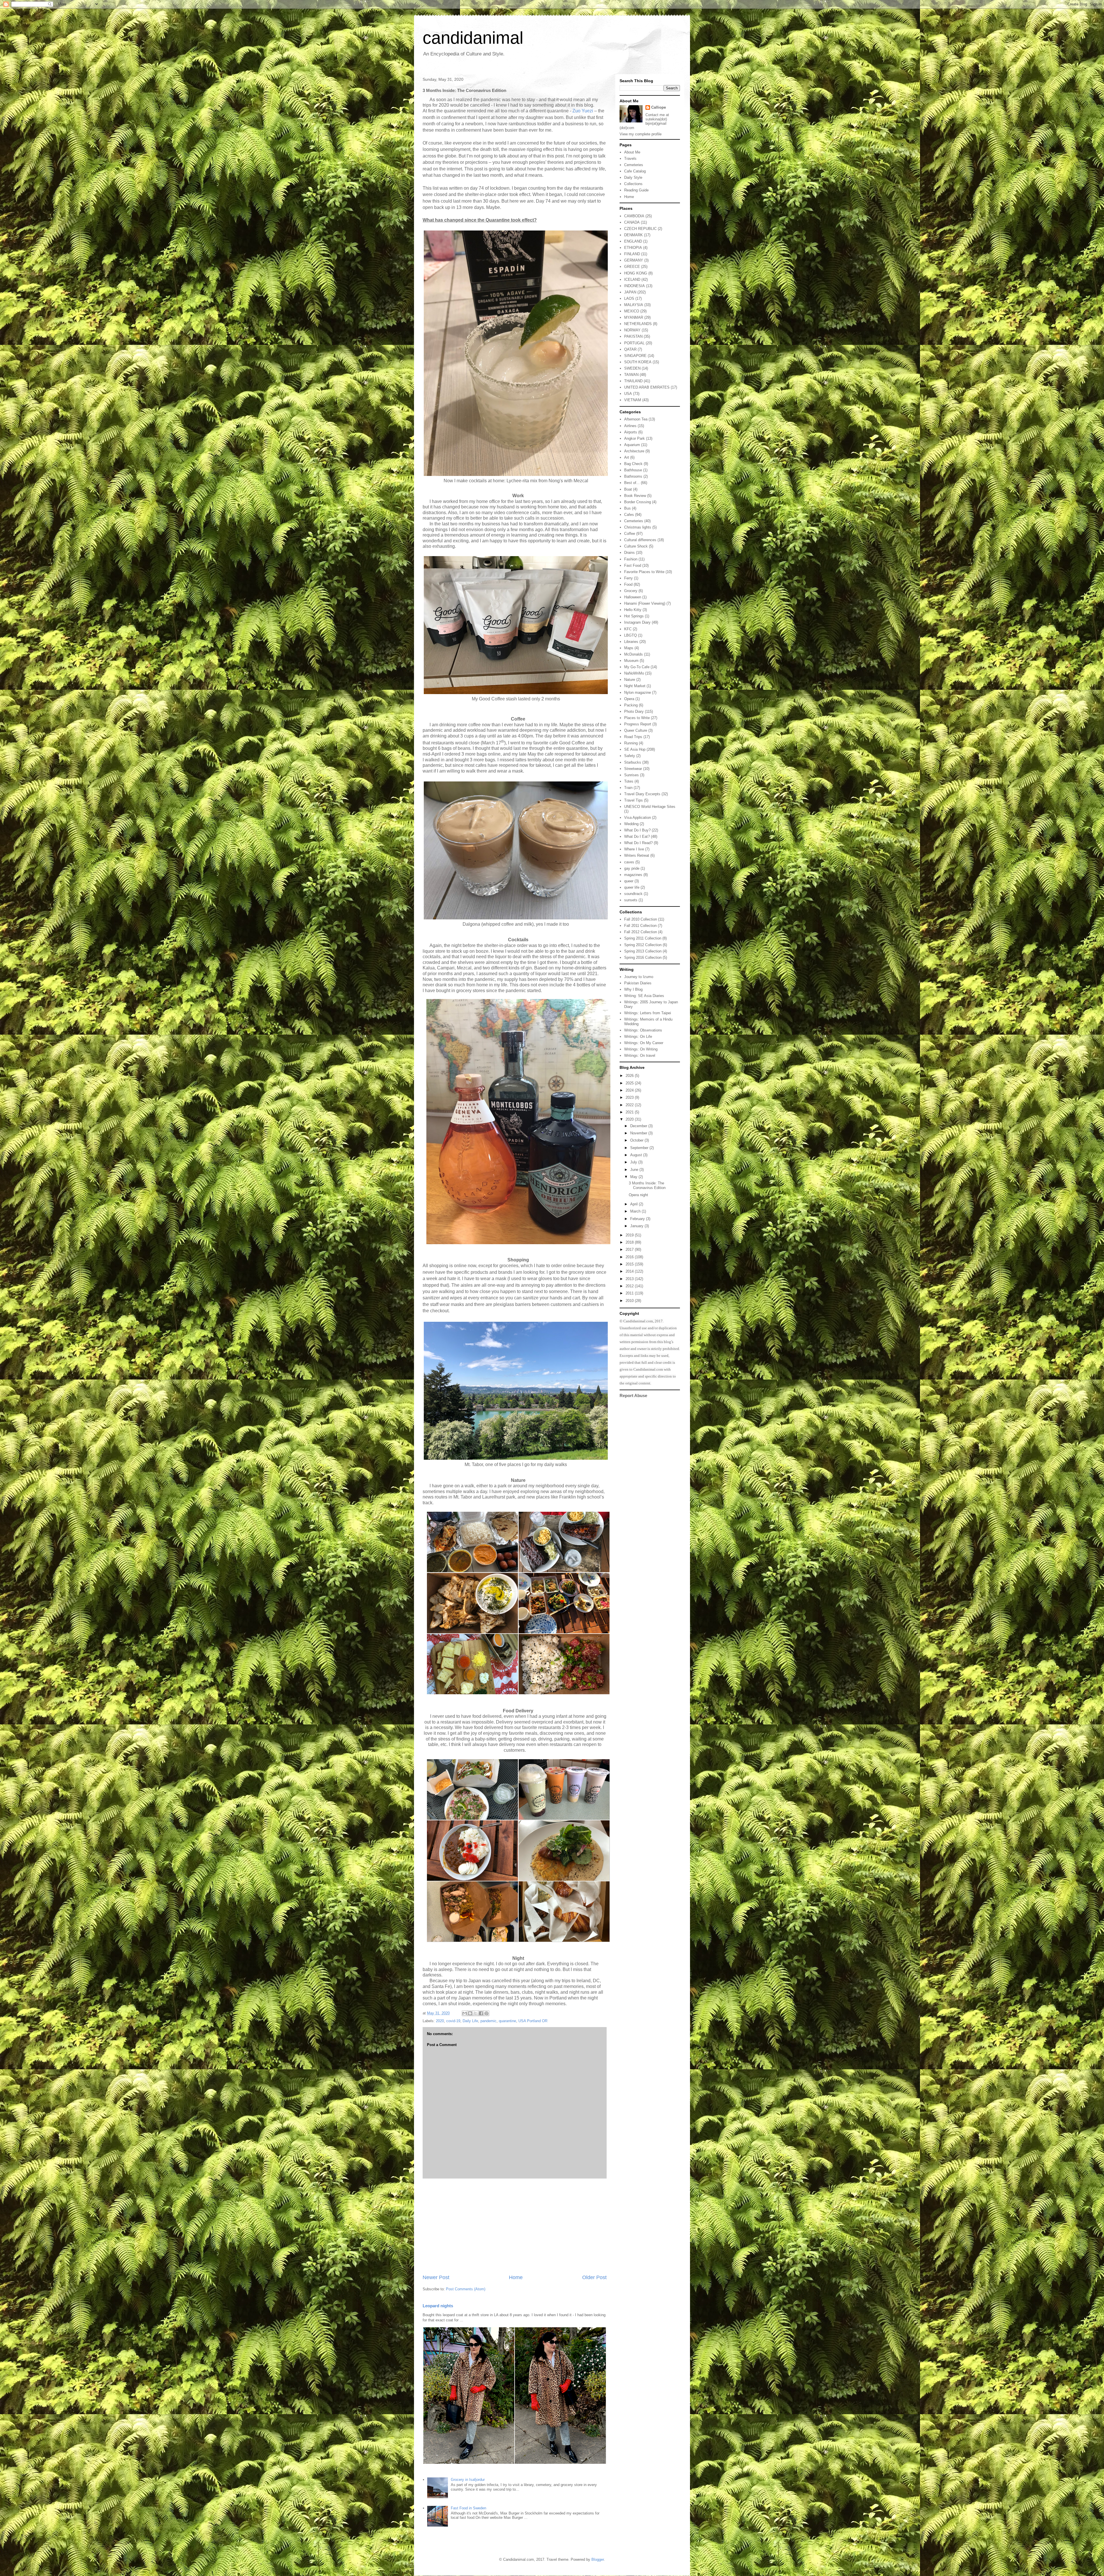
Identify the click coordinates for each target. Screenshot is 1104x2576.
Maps (629, 648)
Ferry (628, 578)
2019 (630, 1235)
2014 (630, 1271)
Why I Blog (633, 989)
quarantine (507, 2021)
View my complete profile (641, 134)
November (639, 1133)
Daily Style (633, 177)
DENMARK (634, 235)
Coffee (630, 534)
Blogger (598, 2559)
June (635, 1170)
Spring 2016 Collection (643, 957)
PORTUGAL (634, 343)
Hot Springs (634, 616)
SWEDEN (632, 368)
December (639, 1126)
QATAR (630, 349)
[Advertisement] (515, 2226)
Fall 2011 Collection (640, 926)
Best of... (632, 483)
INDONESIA (635, 286)
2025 (630, 1083)
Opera (629, 699)
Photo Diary (634, 711)
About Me (632, 152)
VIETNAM (633, 400)
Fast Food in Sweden (468, 2508)
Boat (628, 489)
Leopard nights (438, 2306)
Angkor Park (635, 438)
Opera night (638, 1195)
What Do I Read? (638, 843)
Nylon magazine (638, 692)
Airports (631, 432)
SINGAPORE (635, 356)
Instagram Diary (637, 622)
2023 (630, 1097)
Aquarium (632, 445)
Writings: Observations (643, 1030)
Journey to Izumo (639, 977)
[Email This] (465, 2013)
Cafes (629, 515)
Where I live (634, 849)
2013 (630, 1279)
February (638, 1219)
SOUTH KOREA (638, 362)
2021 (630, 1112)
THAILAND (633, 381)
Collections (633, 184)
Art (627, 457)
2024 (630, 1090)
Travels (630, 159)
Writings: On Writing (641, 1049)
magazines (633, 875)
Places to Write (637, 718)
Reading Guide (636, 190)
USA (628, 394)
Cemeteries (634, 165)
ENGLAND (633, 241)
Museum (631, 661)
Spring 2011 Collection (643, 938)
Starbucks (633, 762)
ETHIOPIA (633, 248)
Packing (631, 705)
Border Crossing (638, 502)
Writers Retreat (637, 855)
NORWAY (632, 330)
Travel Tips (634, 800)
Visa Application (638, 818)
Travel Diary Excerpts (642, 794)
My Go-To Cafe (637, 667)
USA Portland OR (533, 2021)
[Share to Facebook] (481, 2013)
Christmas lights (638, 527)
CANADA (632, 222)
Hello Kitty (633, 610)
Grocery (631, 591)
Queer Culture (636, 730)
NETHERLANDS (638, 324)
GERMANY (634, 260)
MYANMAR (634, 317)
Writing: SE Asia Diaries (644, 996)
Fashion (631, 559)
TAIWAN (631, 375)
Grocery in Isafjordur (468, 2480)
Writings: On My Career (644, 1043)
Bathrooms (633, 476)
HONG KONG (636, 273)
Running (631, 743)
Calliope (659, 107)
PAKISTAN (633, 336)
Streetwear (633, 769)
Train (628, 788)
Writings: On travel (640, 1055)
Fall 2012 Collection (641, 932)
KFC (628, 629)
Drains (629, 553)
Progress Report (638, 724)
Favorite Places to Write (644, 572)
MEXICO (632, 311)
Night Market (635, 686)
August (637, 1155)
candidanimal (473, 38)
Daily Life (470, 2021)
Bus (627, 508)
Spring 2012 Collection (643, 945)
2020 (440, 2021)
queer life (632, 887)
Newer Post (436, 2277)
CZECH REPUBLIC (640, 229)
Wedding (631, 824)
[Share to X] (476, 2013)
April (635, 1204)
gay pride (632, 868)
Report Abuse (633, 1395)
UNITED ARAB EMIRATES (647, 387)
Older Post (594, 2277)
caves (629, 862)
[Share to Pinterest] (486, 2013)
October (637, 1140)
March (636, 1211)
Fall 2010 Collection (641, 919)
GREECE (632, 267)
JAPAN (630, 292)
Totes (629, 781)
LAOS (629, 298)
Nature (630, 680)
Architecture (634, 451)
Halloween (633, 597)
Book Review (635, 496)
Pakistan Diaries (638, 983)
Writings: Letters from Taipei (648, 1013)
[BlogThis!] (470, 2013)
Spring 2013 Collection (643, 951)
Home (516, 2277)
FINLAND (632, 254)
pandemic (488, 2021)
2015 (630, 1264)
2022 (630, 1105)
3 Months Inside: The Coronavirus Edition (647, 1185)
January (637, 1226)
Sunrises (631, 775)
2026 (630, 1076)
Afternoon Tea (636, 419)
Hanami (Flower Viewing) (645, 603)
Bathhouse (633, 470)
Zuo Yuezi (583, 111)
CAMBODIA (634, 216)
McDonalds (634, 654)
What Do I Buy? (637, 830)
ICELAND (632, 280)
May (634, 1177)
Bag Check (633, 464)
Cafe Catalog (635, 171)
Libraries (631, 642)
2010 (630, 1301)
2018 (630, 1242)
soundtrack (633, 894)
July (634, 1162)
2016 (630, 1257)
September (640, 1148)
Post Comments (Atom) (466, 2289)
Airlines (630, 426)
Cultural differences (640, 540)
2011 (630, 1293)
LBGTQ (630, 635)
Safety (630, 756)
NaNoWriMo (634, 673)
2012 (630, 1286)
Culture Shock (636, 546)
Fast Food (633, 565)
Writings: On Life (638, 1037)
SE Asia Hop (635, 749)
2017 (630, 1249)
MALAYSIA (634, 305)
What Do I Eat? (637, 836)
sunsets (631, 900)
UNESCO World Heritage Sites (650, 807)
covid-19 (453, 2021)
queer (629, 881)
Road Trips (633, 737)
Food (628, 584)
